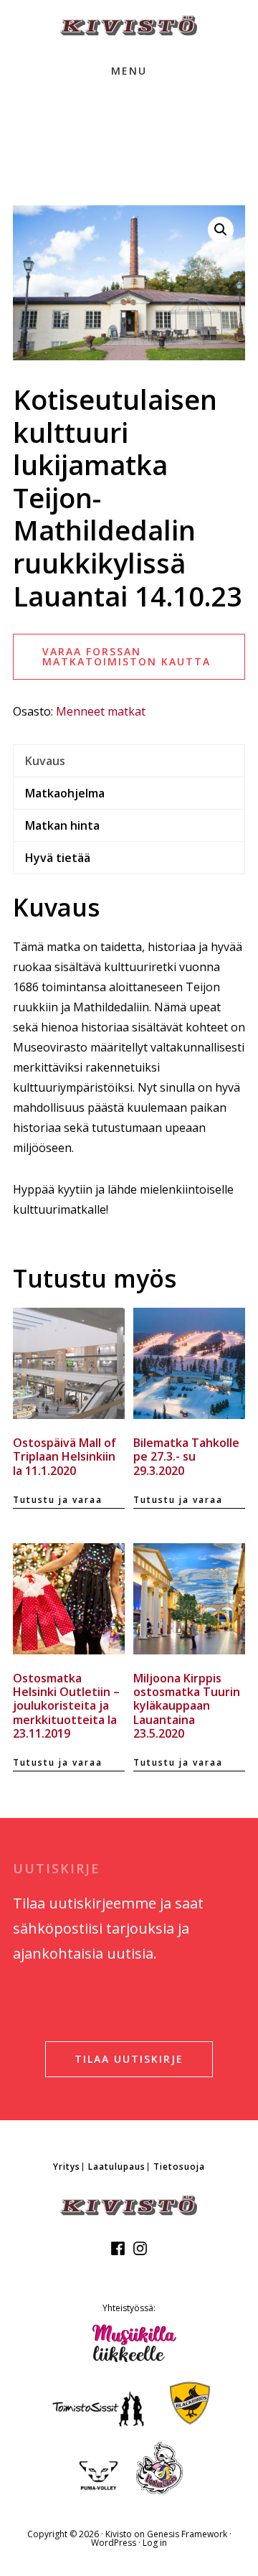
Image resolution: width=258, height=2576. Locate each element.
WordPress (114, 2543)
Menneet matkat (101, 711)
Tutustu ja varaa (58, 1500)
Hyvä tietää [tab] (58, 858)
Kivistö (129, 25)
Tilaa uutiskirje (129, 2059)
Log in (155, 2543)
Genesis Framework (187, 2534)
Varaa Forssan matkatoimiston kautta (126, 656)
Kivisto (119, 2534)
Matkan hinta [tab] (62, 825)
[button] (221, 230)
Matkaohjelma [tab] (65, 793)
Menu (129, 71)
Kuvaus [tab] (45, 761)
